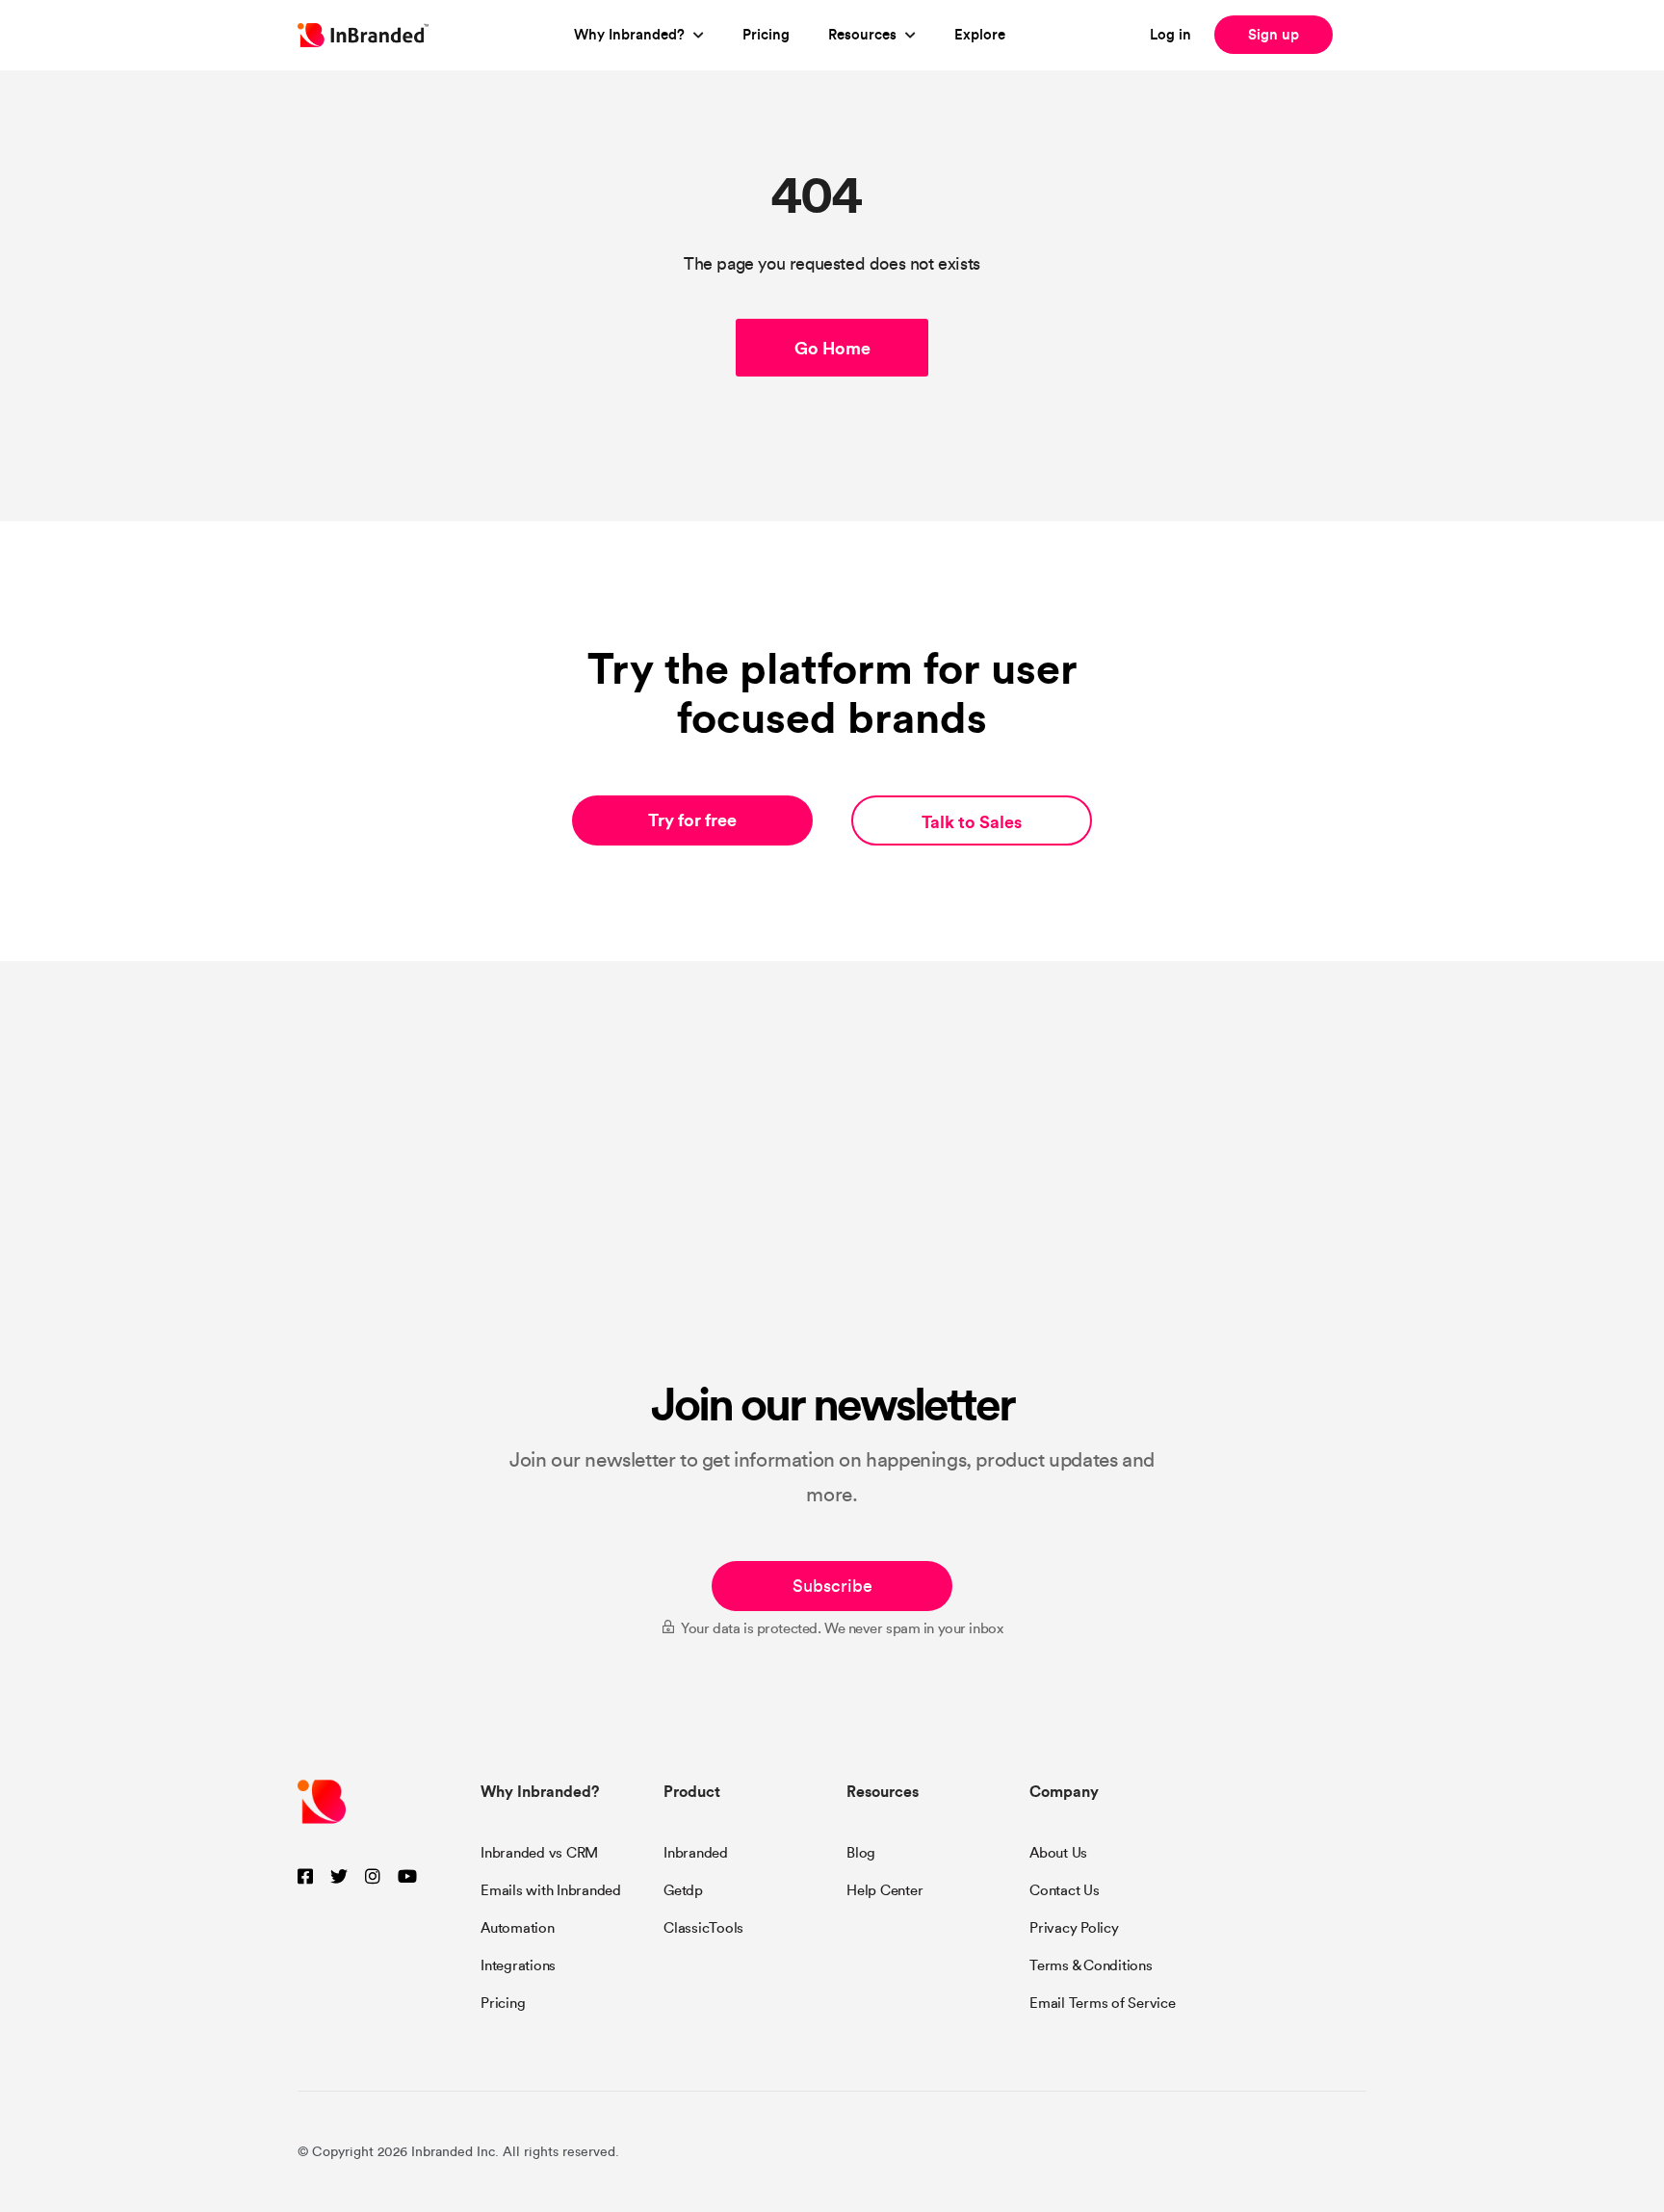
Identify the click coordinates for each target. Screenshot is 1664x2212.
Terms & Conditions (1091, 1965)
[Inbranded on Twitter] (339, 1877)
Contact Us (1065, 1890)
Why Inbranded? (629, 34)
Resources (862, 34)
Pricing (766, 34)
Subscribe (832, 1586)
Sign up (1274, 34)
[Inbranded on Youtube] (407, 1877)
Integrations (518, 1965)
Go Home (832, 348)
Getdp (683, 1890)
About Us (1058, 1853)
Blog (861, 1853)
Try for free (692, 820)
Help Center (884, 1890)
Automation (518, 1928)
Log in (1170, 34)
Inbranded (696, 1853)
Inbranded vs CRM (539, 1853)
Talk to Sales (972, 822)
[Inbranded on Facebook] (305, 1877)
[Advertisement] (832, 1231)
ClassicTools (703, 1928)
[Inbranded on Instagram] (373, 1877)
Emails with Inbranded (551, 1890)
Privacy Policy (1074, 1928)
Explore (980, 34)
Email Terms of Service (1103, 2003)
